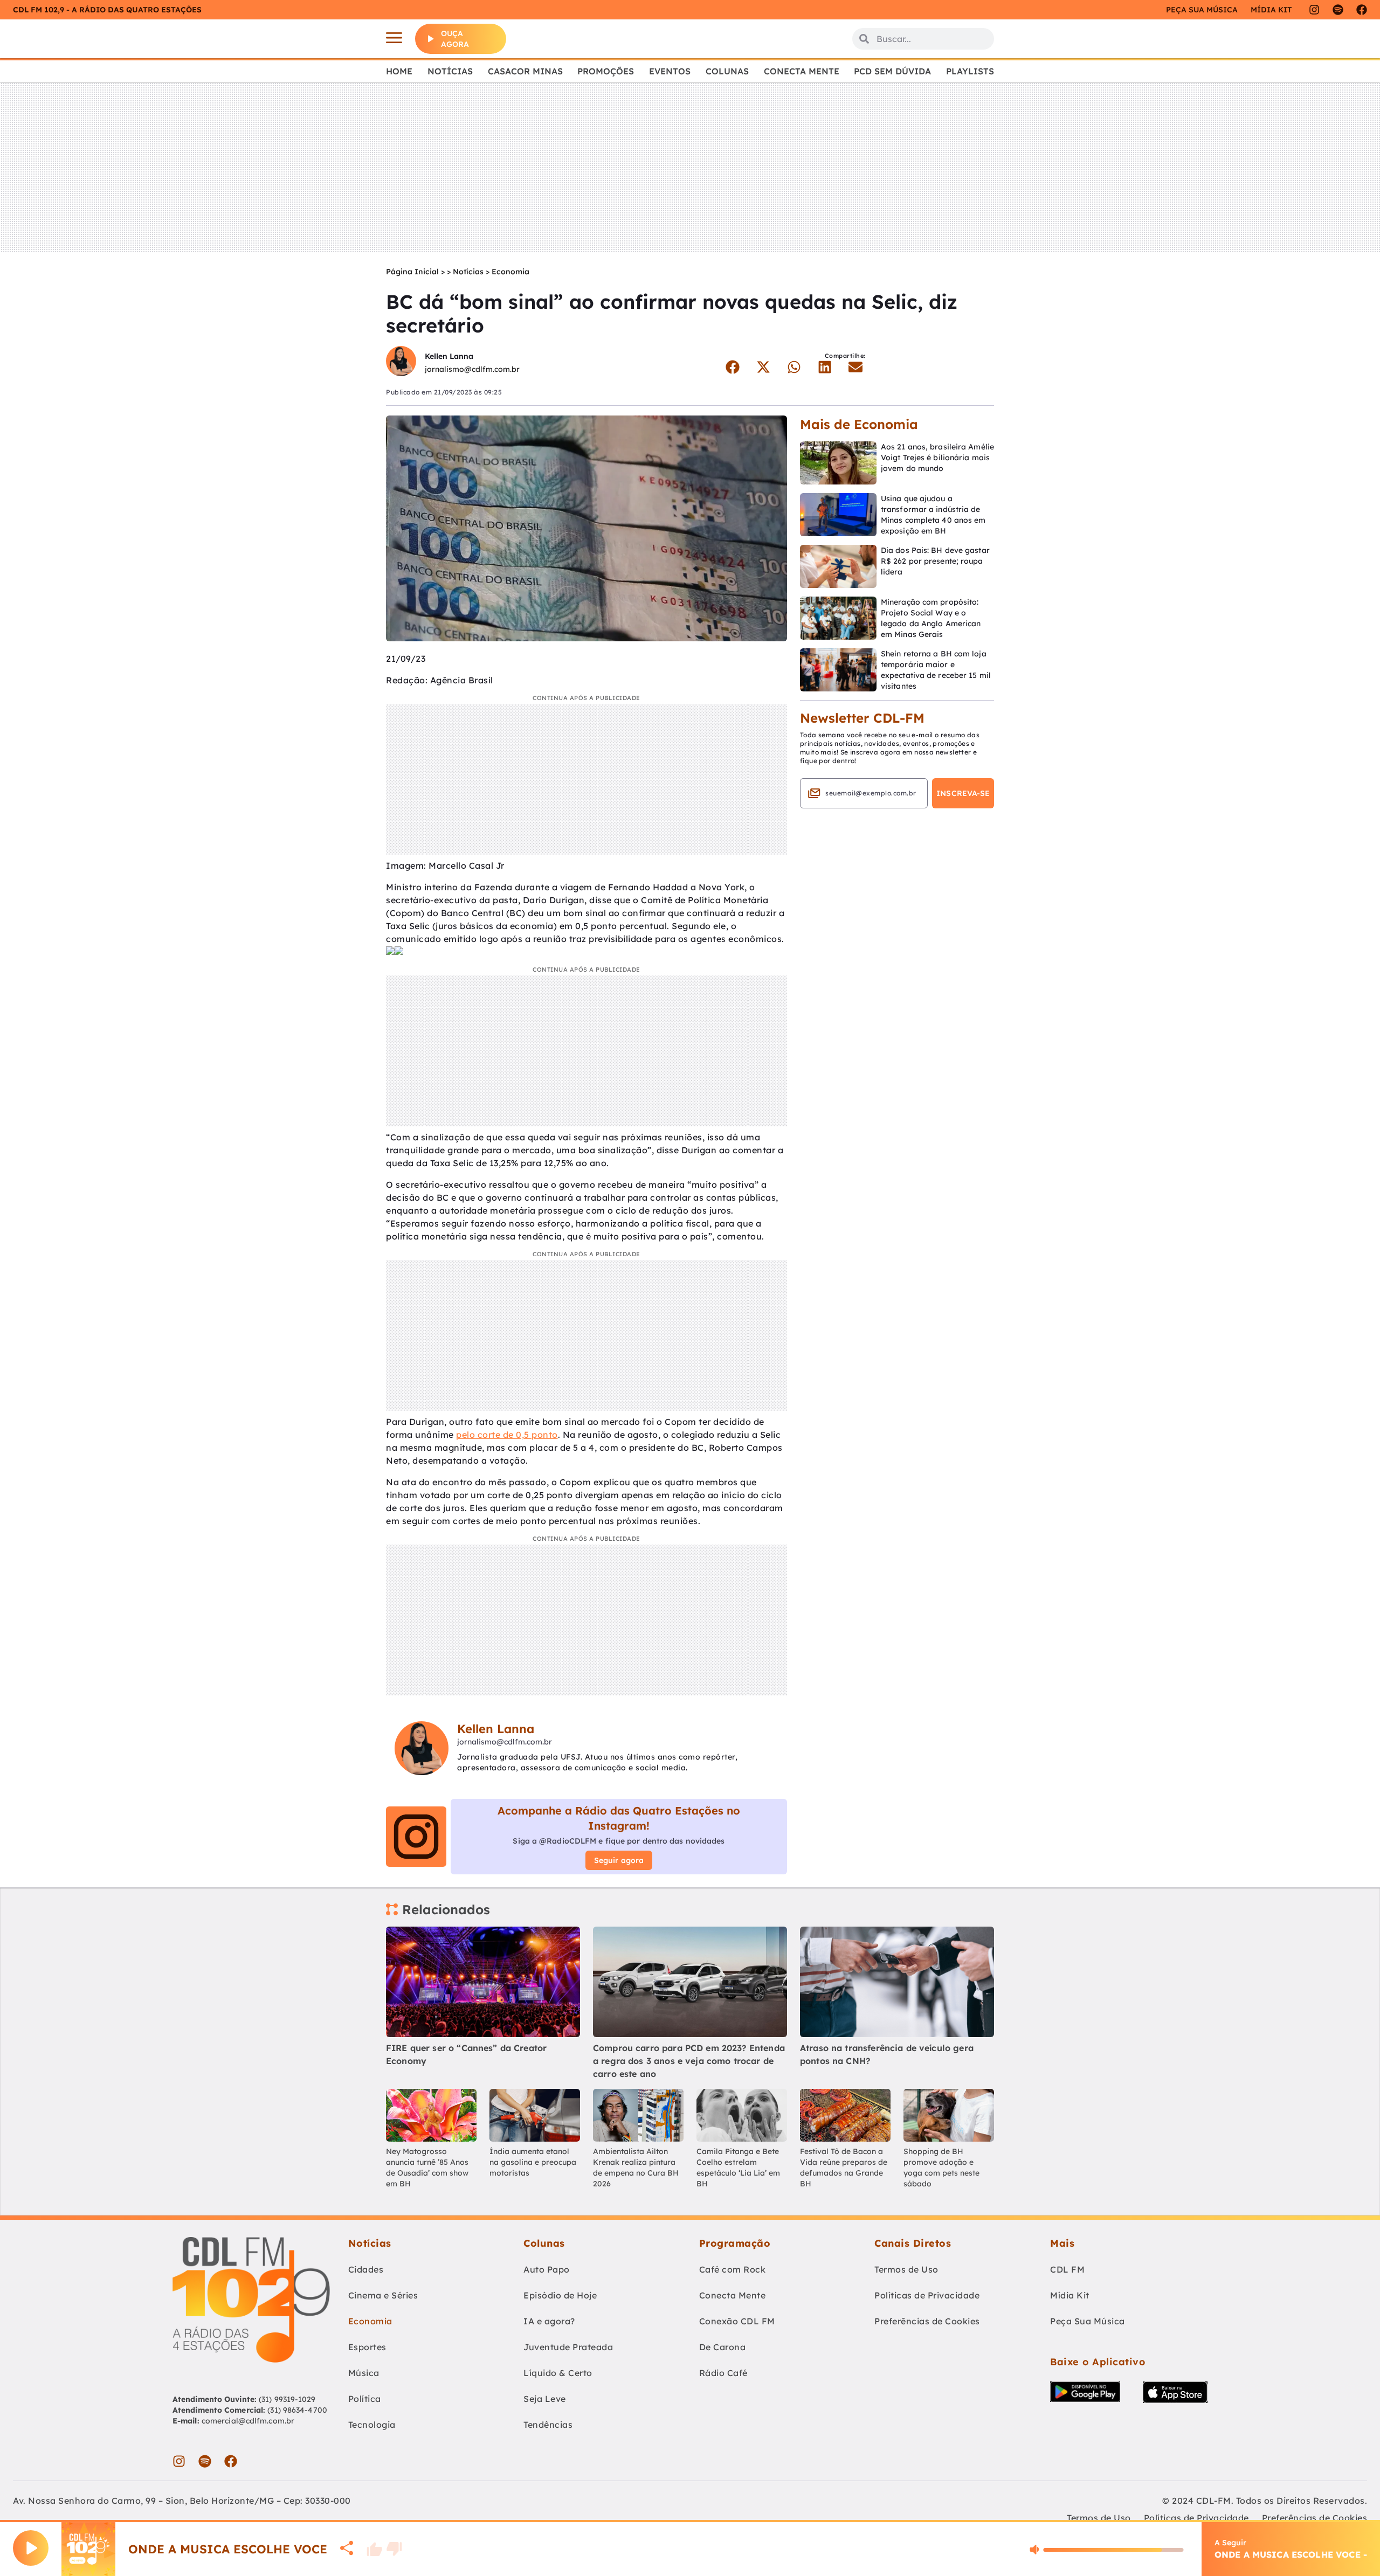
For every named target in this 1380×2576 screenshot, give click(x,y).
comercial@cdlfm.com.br (248, 2421)
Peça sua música (1202, 10)
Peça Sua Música (1088, 2321)
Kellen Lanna (449, 356)
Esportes (367, 2347)
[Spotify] (1338, 10)
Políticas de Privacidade (927, 2295)
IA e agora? (549, 2321)
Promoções (606, 71)
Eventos (670, 71)
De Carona (723, 2347)
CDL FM (1067, 2269)
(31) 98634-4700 (297, 2410)
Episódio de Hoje (560, 2295)
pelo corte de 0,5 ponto (507, 1435)
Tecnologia (372, 2425)
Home (399, 71)
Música (364, 2373)
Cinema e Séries (383, 2295)
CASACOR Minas (525, 71)
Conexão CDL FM (737, 2321)
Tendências (548, 2425)
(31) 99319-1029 (286, 2399)
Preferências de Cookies (927, 2321)
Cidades (366, 2269)
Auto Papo (547, 2269)
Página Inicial (412, 272)
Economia (510, 272)
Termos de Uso (906, 2269)
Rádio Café (723, 2373)
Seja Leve (545, 2399)
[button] (732, 367)
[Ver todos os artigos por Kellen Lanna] (401, 362)
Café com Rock (733, 2269)
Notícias (450, 71)
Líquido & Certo (558, 2373)
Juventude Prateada (568, 2347)
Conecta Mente (802, 71)
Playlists (970, 71)
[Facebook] (1362, 10)
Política (365, 2399)
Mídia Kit (1271, 10)
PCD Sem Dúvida (892, 71)
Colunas (727, 71)
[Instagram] (1314, 10)
